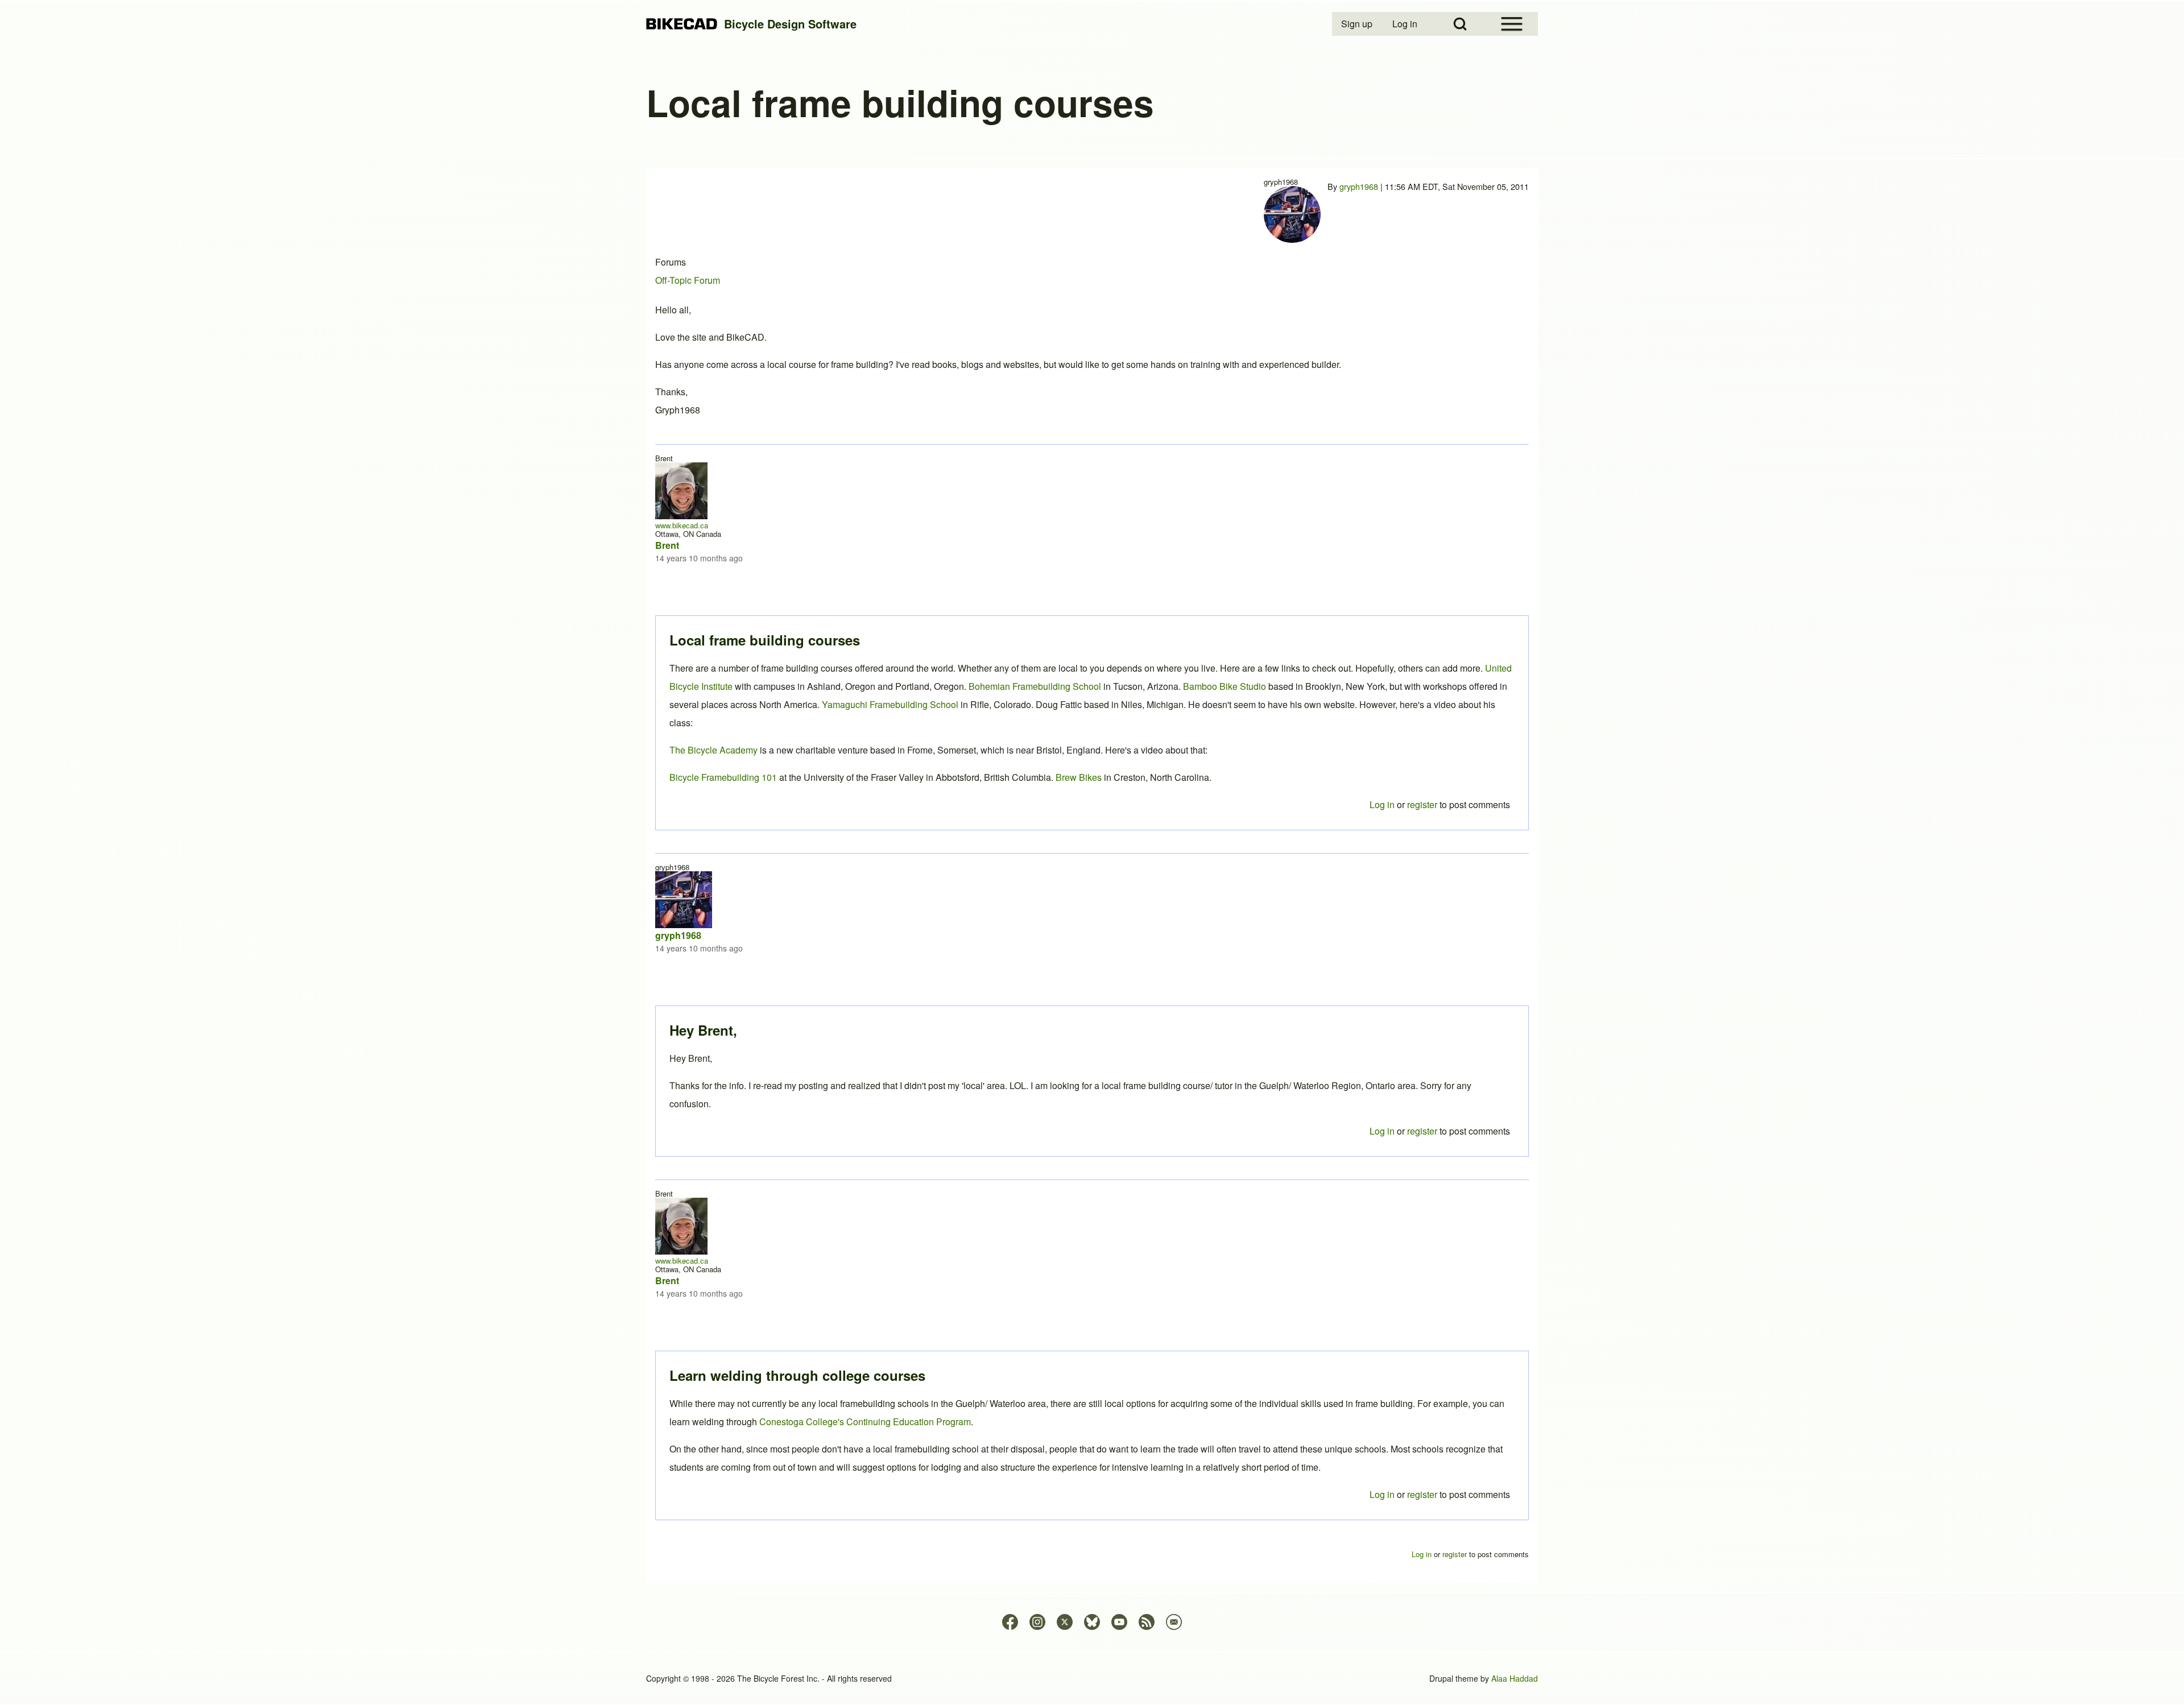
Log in (1382, 1494)
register (1422, 1494)
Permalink (1092, 852)
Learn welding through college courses (797, 1375)
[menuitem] (1358, 24)
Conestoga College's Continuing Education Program (865, 1421)
